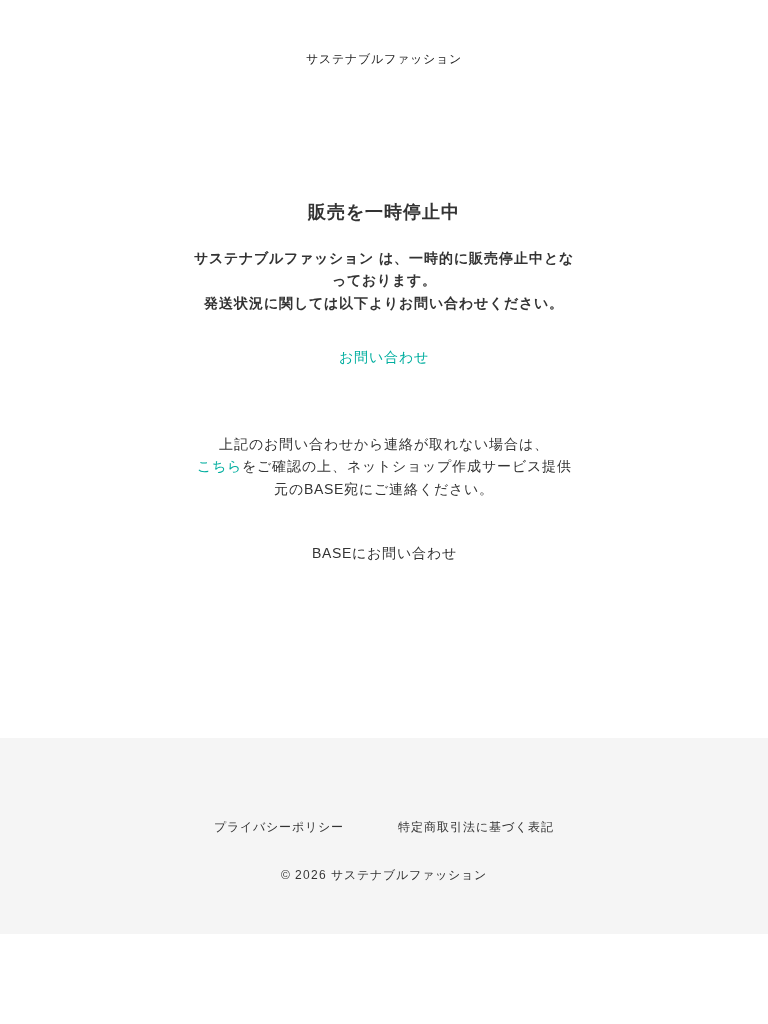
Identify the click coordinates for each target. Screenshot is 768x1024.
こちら (219, 466)
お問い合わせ (384, 357)
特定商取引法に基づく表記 (476, 827)
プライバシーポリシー (279, 827)
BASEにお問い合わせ (384, 553)
